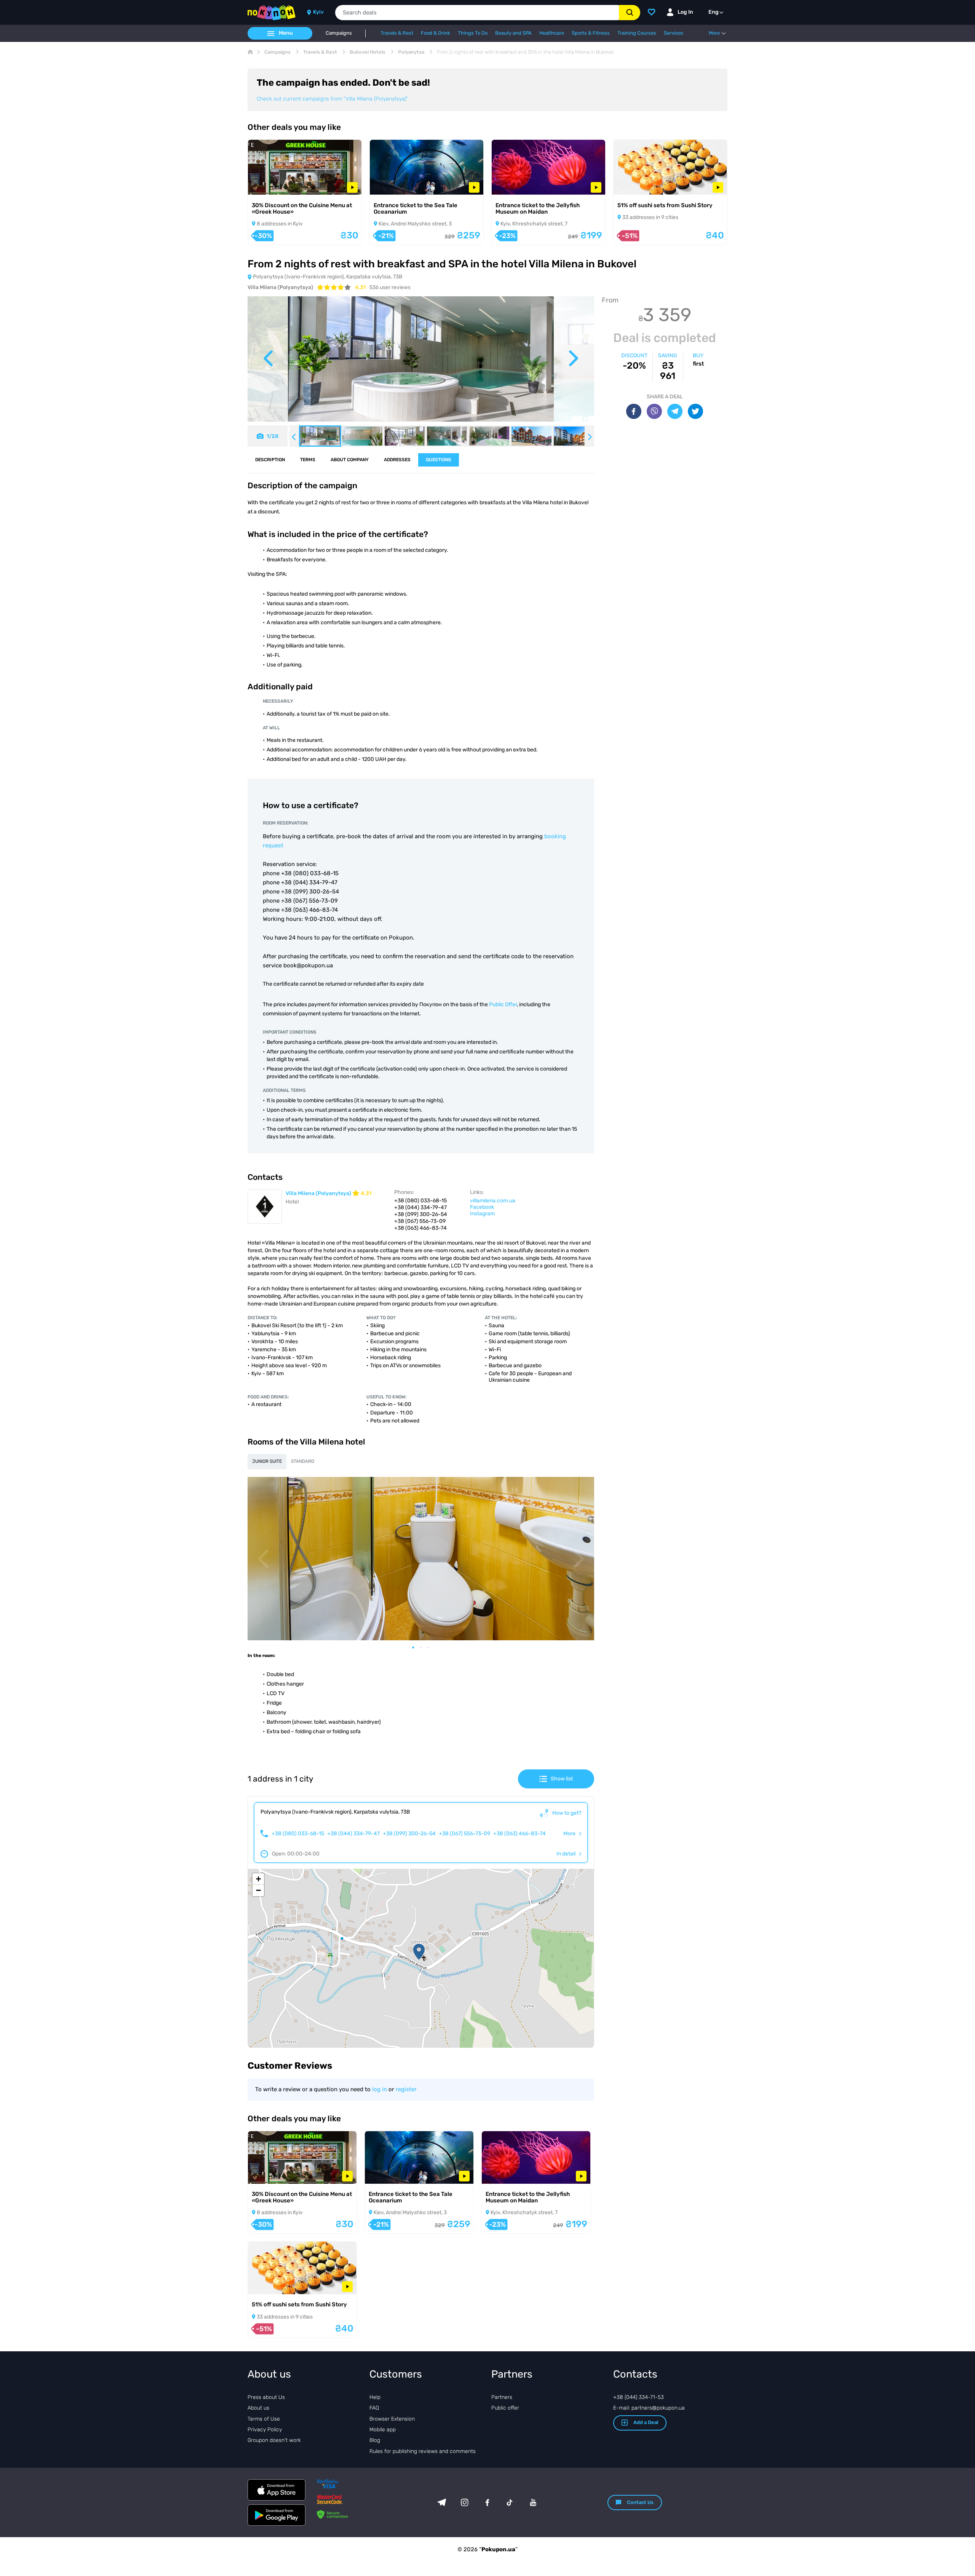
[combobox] (477, 13)
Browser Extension (392, 2419)
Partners (502, 2397)
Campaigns (339, 33)
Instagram (482, 1214)
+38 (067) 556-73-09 (464, 1834)
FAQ (374, 2408)
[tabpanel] (421, 1559)
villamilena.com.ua (493, 1201)
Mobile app (383, 2430)
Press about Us (266, 2397)
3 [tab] (432, 1648)
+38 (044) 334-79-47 (353, 1834)
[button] (419, 1952)
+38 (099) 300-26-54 (409, 1834)
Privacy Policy (265, 2430)
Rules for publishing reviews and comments (423, 2451)
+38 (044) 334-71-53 (639, 2397)
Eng (714, 12)
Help (375, 2397)
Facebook (482, 1207)
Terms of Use (264, 2419)
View (265, 185)
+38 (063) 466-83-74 (519, 1834)
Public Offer (503, 1004)
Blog (375, 2440)
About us (258, 2408)
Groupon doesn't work (274, 2440)
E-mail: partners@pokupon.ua (649, 2408)
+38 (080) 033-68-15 (298, 1834)
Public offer (505, 2408)
